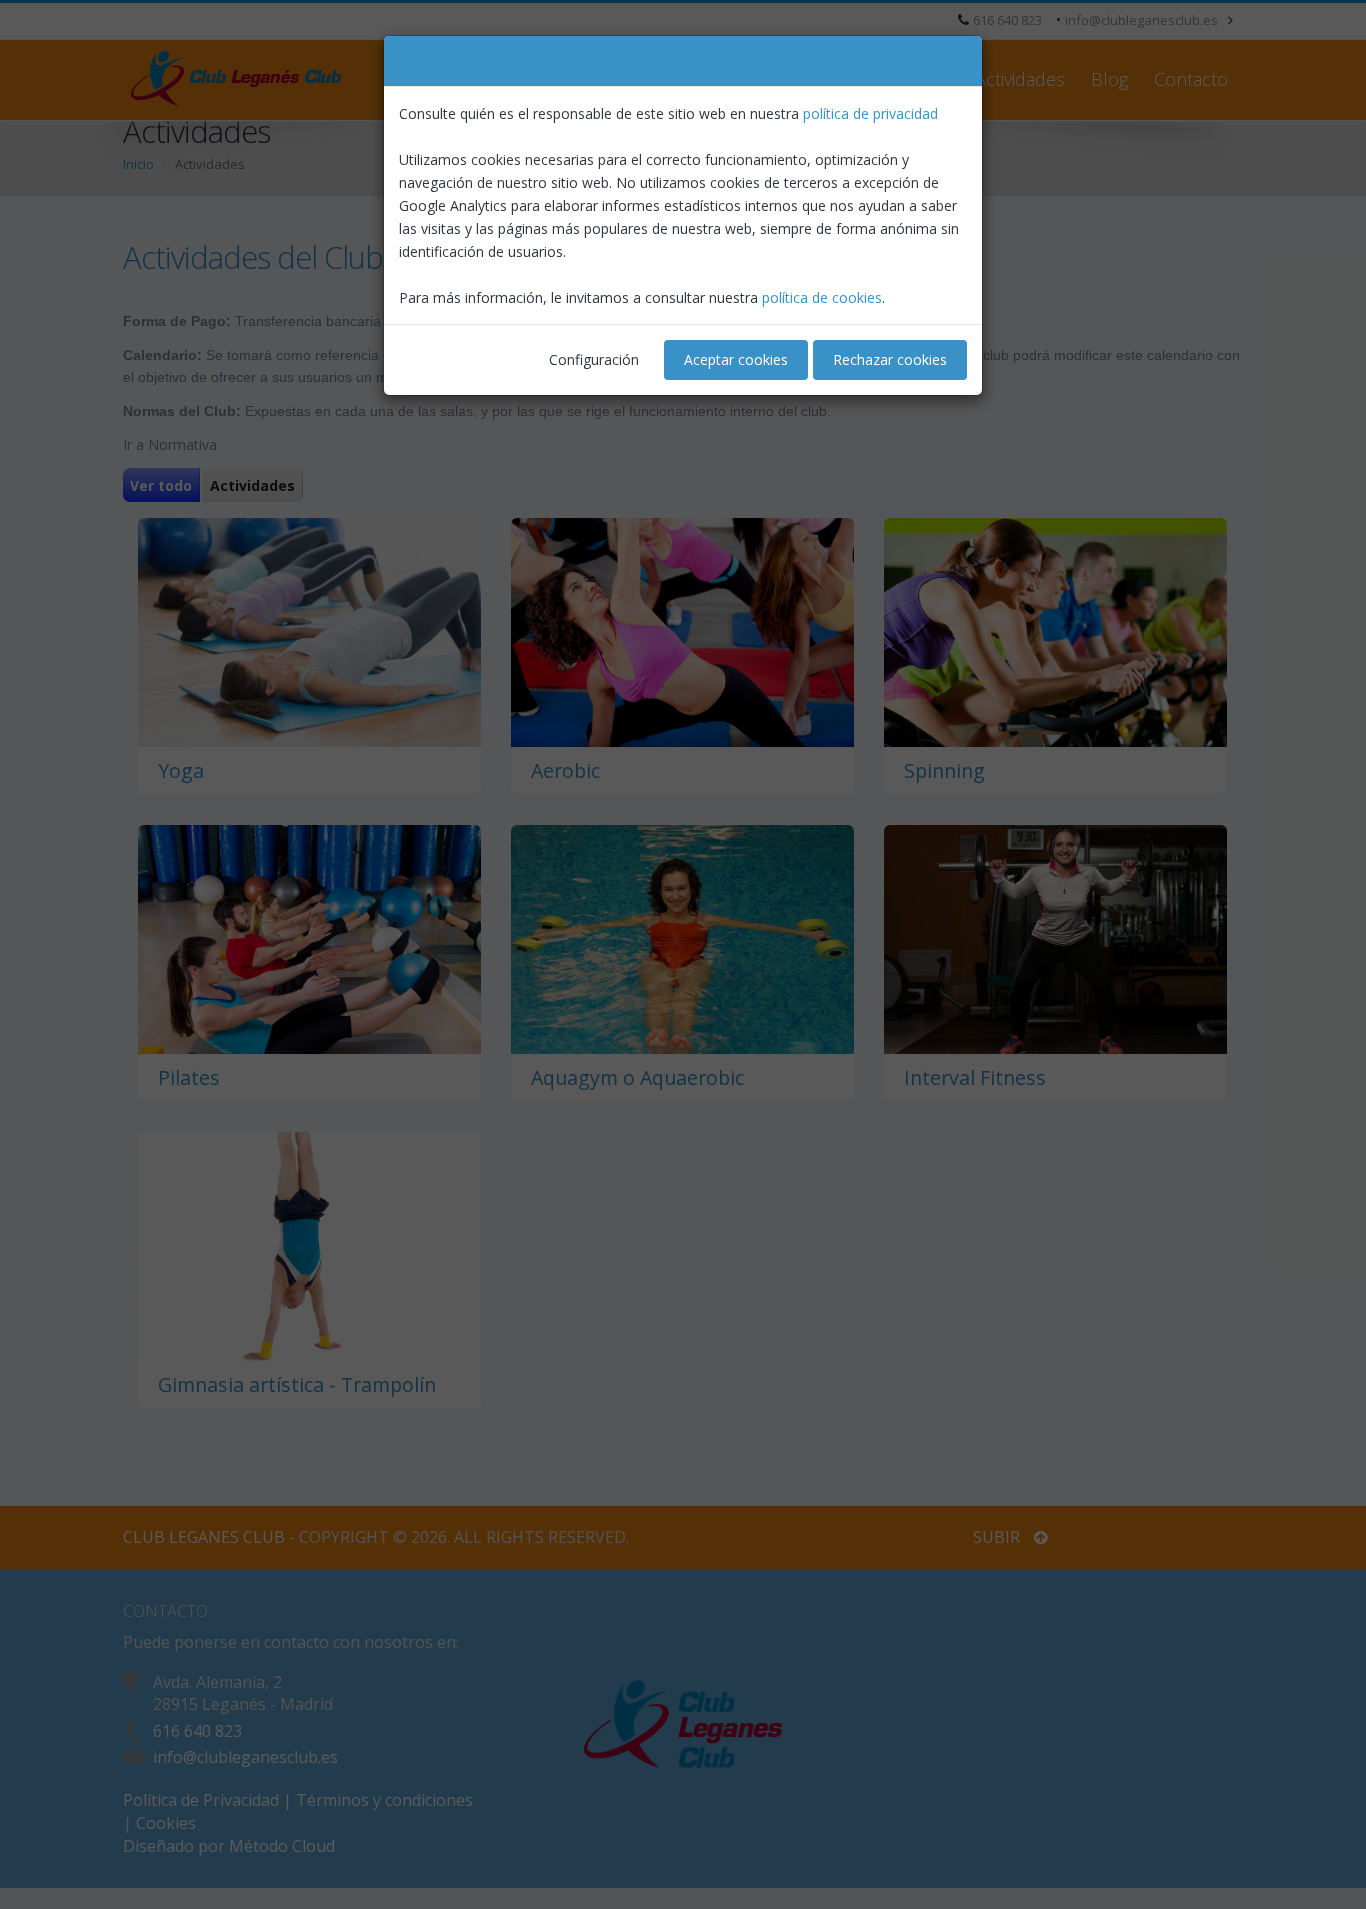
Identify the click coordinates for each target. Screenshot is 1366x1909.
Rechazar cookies (890, 359)
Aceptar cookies (736, 359)
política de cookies (822, 297)
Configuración (594, 359)
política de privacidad (870, 113)
